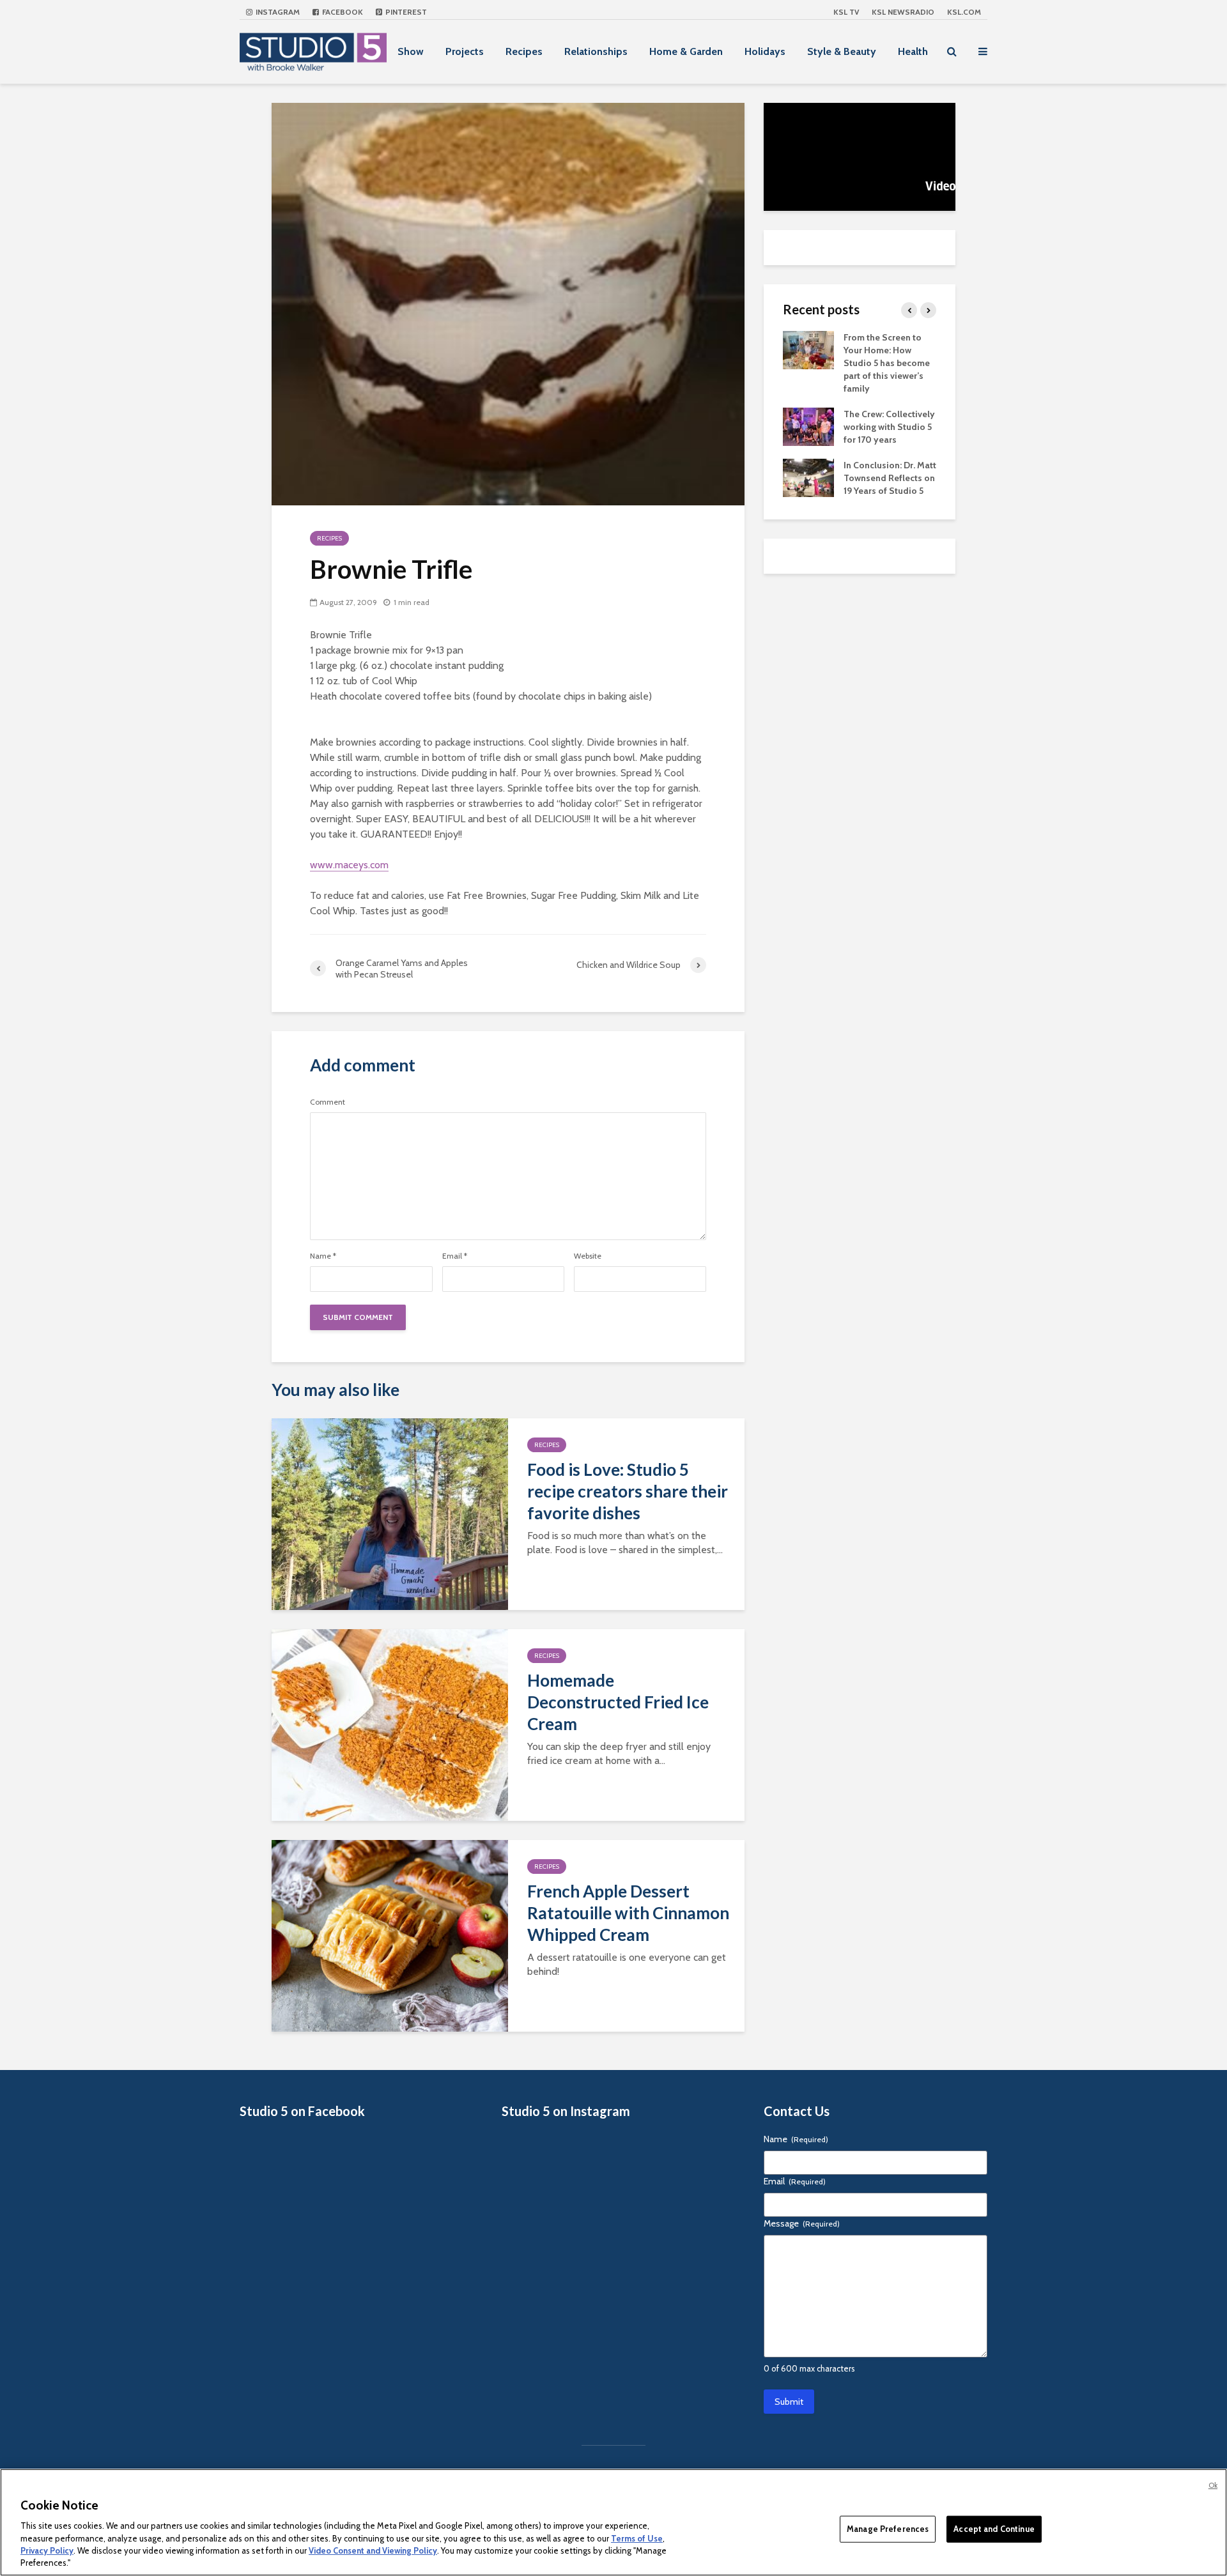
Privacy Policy (47, 2550)
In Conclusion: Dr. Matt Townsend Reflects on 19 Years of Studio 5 (890, 478)
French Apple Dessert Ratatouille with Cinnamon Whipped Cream (628, 1913)
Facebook (342, 12)
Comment (328, 1102)
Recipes (524, 51)
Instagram (277, 12)
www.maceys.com (349, 865)
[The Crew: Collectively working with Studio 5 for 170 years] (808, 425)
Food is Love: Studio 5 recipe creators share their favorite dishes (628, 1491)
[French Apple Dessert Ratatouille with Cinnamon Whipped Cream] (390, 1935)
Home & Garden (686, 51)
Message (802, 2223)
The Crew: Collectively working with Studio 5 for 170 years (889, 427)
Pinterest (405, 12)
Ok (1213, 2485)
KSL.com (964, 12)
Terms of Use (637, 2538)
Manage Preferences (888, 2529)
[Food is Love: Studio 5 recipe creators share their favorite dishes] (390, 1513)
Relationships (596, 51)
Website (588, 1256)
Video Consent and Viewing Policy (373, 2550)
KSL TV (846, 12)
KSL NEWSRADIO (903, 12)
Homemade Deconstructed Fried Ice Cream (618, 1702)
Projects (465, 51)
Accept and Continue (994, 2529)
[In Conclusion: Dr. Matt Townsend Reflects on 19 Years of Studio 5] (808, 477)
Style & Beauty (842, 51)
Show (411, 51)
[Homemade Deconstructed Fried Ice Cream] (390, 1724)
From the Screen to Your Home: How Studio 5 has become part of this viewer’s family (887, 363)
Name (323, 1256)
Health (913, 51)
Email (455, 1256)
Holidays (765, 51)
